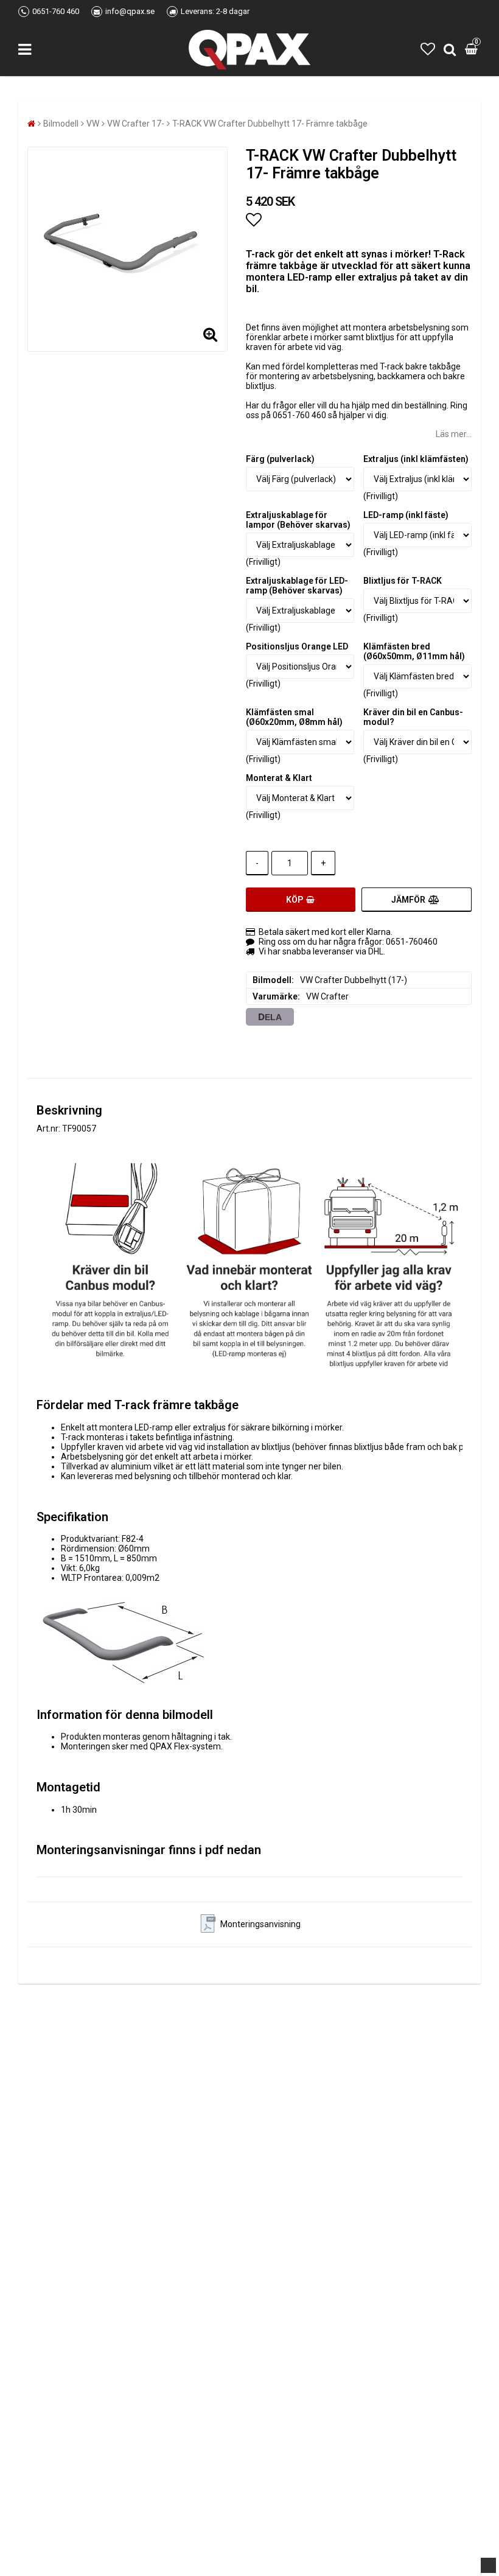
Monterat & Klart (279, 778)
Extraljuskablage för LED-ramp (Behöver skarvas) (297, 586)
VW (93, 124)
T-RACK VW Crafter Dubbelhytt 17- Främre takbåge (270, 124)
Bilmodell (61, 124)
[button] (428, 49)
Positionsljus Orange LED (297, 646)
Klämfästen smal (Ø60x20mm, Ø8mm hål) (294, 717)
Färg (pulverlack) (280, 459)
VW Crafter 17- (136, 124)
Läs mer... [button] (454, 434)
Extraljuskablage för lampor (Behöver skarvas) (298, 520)
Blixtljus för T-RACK (403, 581)
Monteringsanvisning (260, 1924)
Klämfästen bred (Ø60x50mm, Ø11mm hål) (414, 651)
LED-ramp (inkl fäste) (406, 515)
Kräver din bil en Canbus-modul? (413, 717)
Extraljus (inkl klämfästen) (416, 459)
